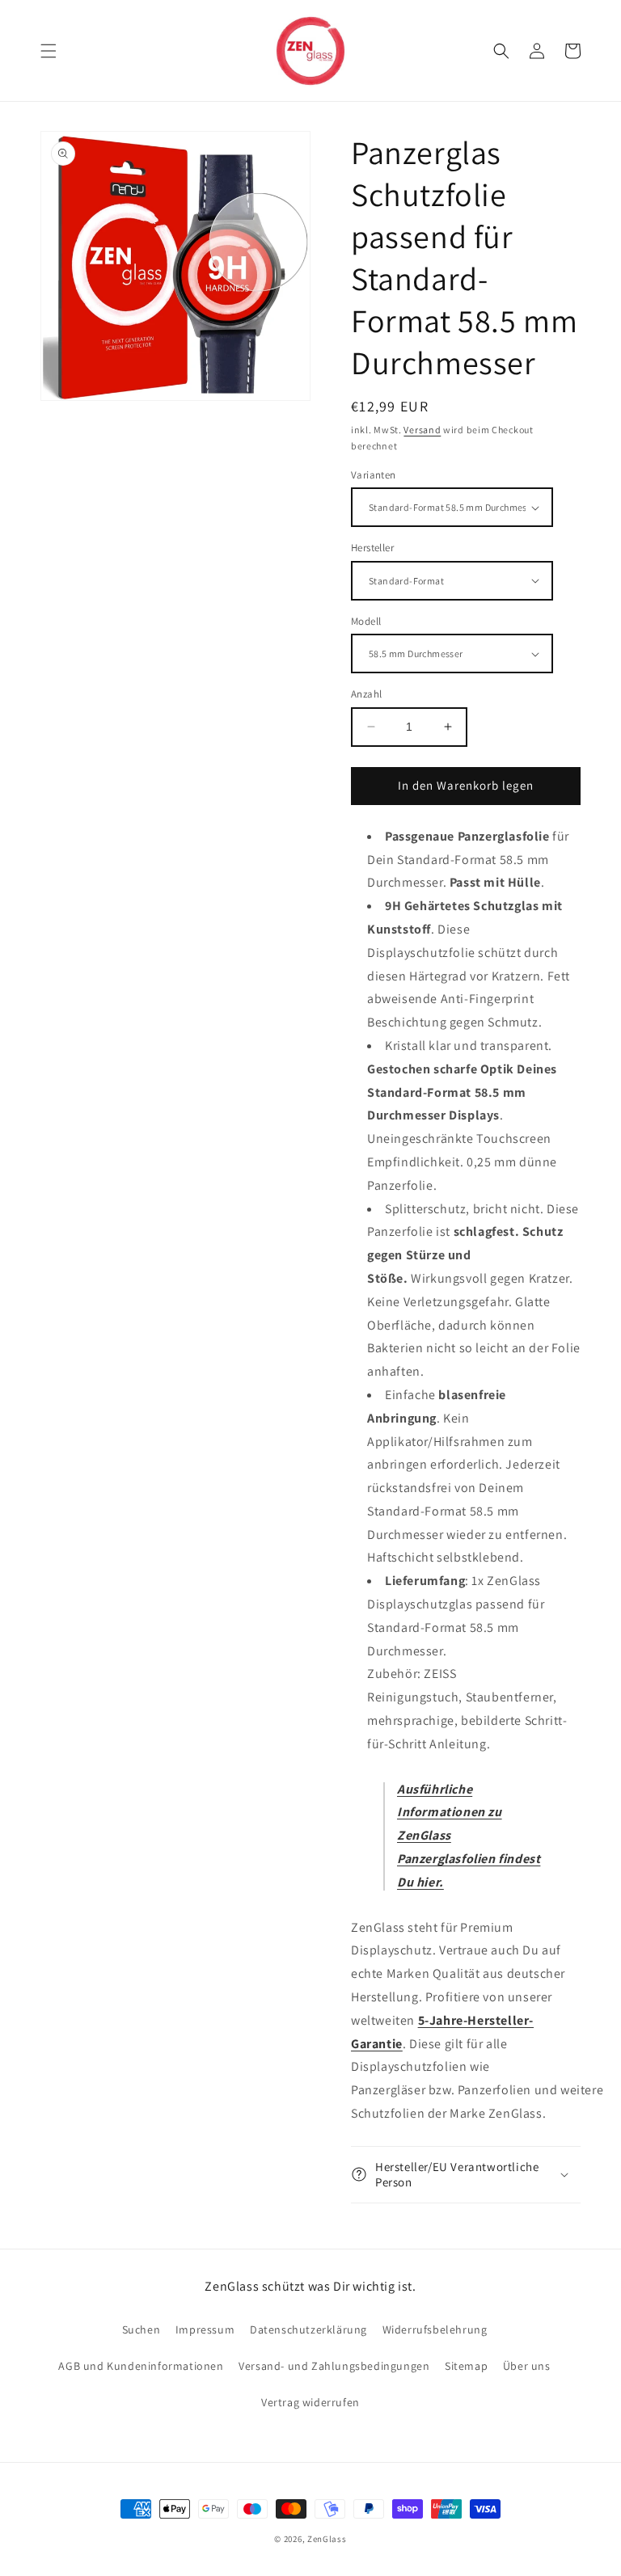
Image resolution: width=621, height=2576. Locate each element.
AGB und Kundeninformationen (141, 2366)
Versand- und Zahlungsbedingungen (334, 2366)
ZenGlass (327, 2539)
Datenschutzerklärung (308, 2329)
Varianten (374, 475)
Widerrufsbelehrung (435, 2329)
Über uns (527, 2366)
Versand (422, 430)
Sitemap (466, 2366)
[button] (49, 51)
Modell (366, 621)
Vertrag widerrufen (310, 2402)
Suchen (142, 2329)
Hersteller (372, 548)
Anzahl (366, 694)
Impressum (205, 2329)
